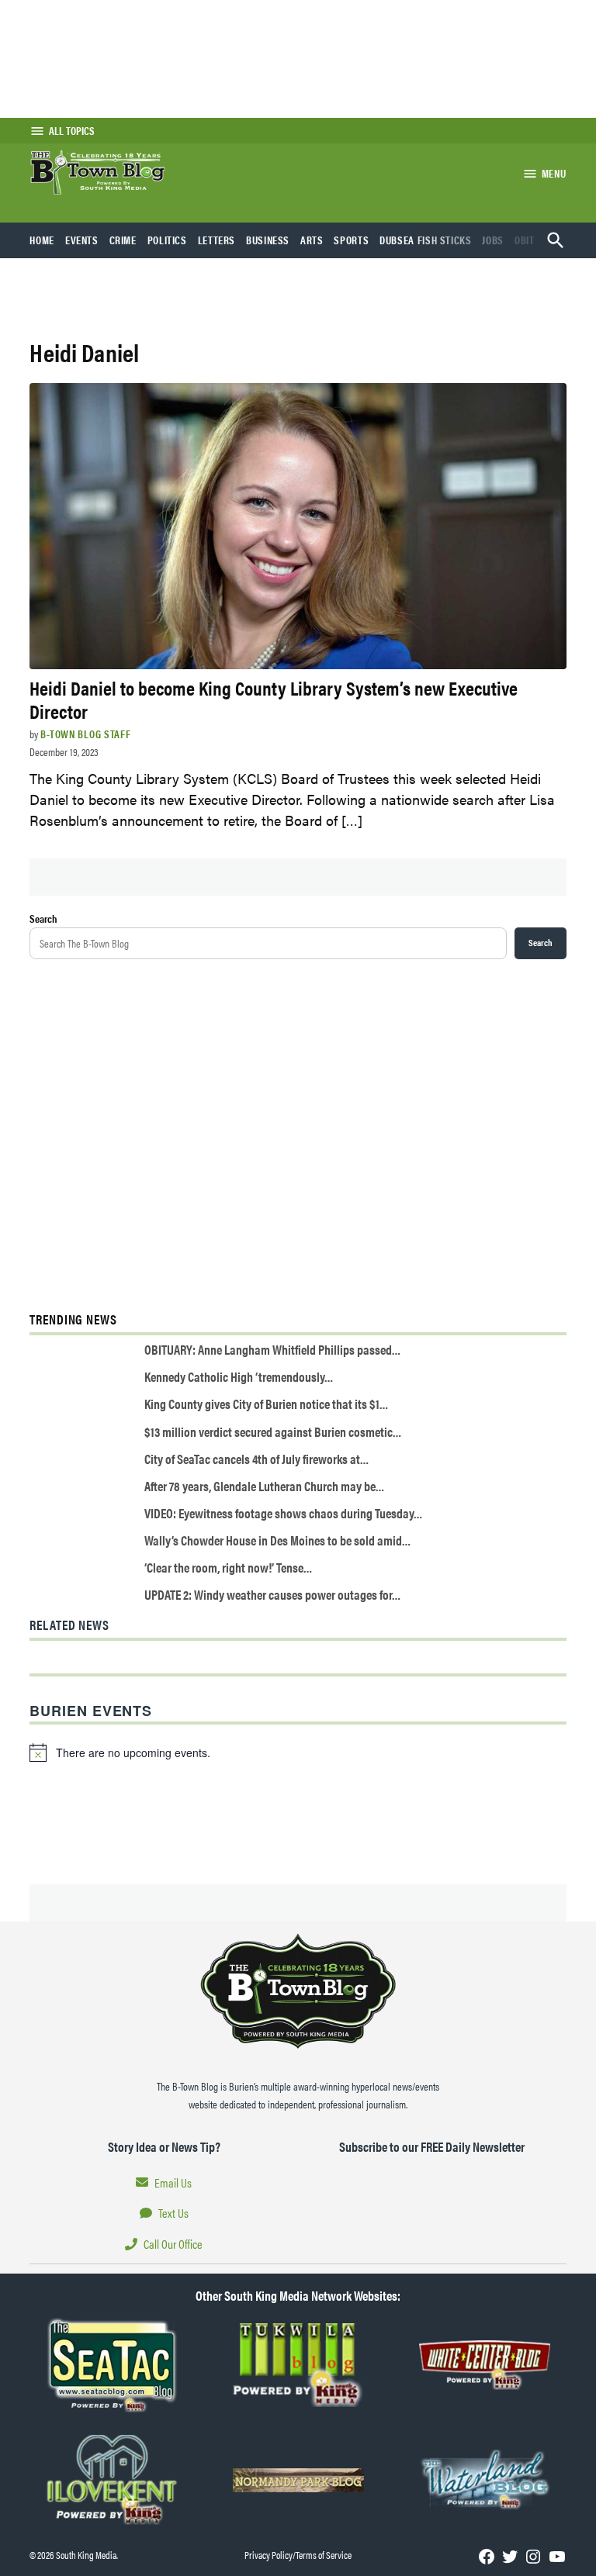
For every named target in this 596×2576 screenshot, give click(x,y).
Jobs (493, 240)
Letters (217, 240)
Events (82, 240)
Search (43, 918)
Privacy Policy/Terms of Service (298, 2555)
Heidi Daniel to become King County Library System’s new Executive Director (274, 699)
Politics (167, 240)
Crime (123, 240)
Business (268, 240)
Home (42, 240)
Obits (527, 240)
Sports (351, 240)
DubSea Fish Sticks (425, 240)
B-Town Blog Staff (85, 734)
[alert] (298, 1752)
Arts (312, 240)
